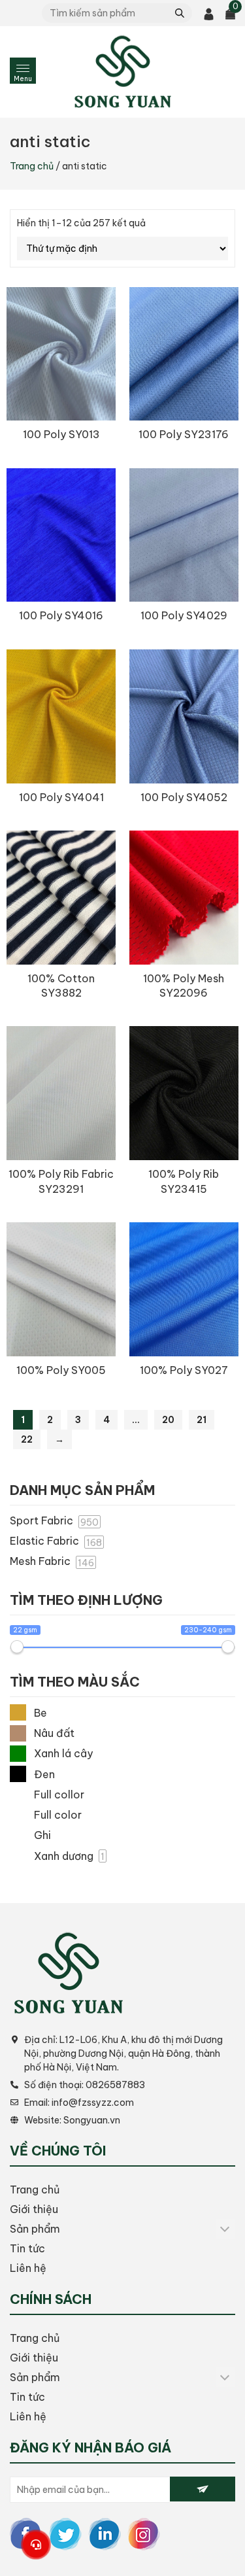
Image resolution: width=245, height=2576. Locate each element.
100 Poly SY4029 (184, 615)
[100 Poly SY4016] (61, 535)
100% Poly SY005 (61, 1370)
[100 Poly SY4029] (184, 535)
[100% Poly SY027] (184, 1289)
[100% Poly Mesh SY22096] (184, 898)
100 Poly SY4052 (184, 797)
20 (168, 1420)
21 (202, 1420)
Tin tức (27, 2248)
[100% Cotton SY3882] (61, 898)
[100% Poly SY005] (61, 1289)
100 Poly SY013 (61, 434)
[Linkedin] (105, 2533)
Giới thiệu (34, 2209)
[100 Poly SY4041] (61, 716)
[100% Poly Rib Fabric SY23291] (61, 1093)
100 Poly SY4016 (61, 615)
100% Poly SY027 (184, 1370)
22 (27, 1439)
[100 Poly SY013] (61, 354)
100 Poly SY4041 (61, 797)
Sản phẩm (35, 2229)
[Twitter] (65, 2533)
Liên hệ (28, 2268)
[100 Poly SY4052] (184, 716)
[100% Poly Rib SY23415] (184, 1093)
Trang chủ (32, 166)
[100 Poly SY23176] (184, 354)
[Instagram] (144, 2533)
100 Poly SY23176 (184, 434)
